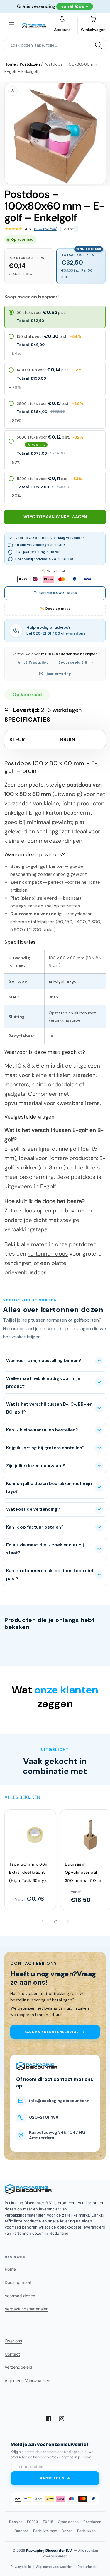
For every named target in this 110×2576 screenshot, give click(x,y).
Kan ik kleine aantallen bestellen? (42, 1430)
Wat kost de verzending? (33, 1509)
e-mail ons (75, 633)
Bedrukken (86, 2531)
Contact (12, 2354)
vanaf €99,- (75, 6)
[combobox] (55, 45)
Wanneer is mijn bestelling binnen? (44, 1361)
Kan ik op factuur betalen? (35, 1527)
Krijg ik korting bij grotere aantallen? (45, 1448)
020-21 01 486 (46, 633)
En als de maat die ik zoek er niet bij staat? (45, 1549)
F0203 (33, 2522)
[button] (12, 25)
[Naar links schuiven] (42, 1921)
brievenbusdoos (26, 1272)
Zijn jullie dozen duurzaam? (35, 1466)
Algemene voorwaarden (54, 2567)
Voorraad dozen (20, 2296)
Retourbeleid (88, 2567)
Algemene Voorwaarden (27, 2381)
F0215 (48, 2522)
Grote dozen (68, 2522)
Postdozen (30, 64)
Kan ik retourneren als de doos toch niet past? (50, 1575)
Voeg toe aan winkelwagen (55, 517)
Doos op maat (18, 2282)
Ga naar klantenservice (52, 2032)
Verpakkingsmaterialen (27, 2309)
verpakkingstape (26, 1229)
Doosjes (16, 2522)
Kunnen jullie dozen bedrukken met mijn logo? (49, 1487)
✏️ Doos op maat (55, 609)
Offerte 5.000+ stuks (58, 593)
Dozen (67, 2531)
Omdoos (21, 2531)
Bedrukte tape (45, 2531)
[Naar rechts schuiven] (68, 1921)
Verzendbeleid (18, 2367)
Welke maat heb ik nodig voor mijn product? (43, 1382)
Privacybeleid (21, 2567)
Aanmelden (52, 2478)
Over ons (13, 2341)
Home (10, 64)
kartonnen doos (48, 1254)
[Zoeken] (99, 45)
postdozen (83, 1244)
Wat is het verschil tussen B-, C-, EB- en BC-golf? (49, 1408)
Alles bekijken (22, 1797)
